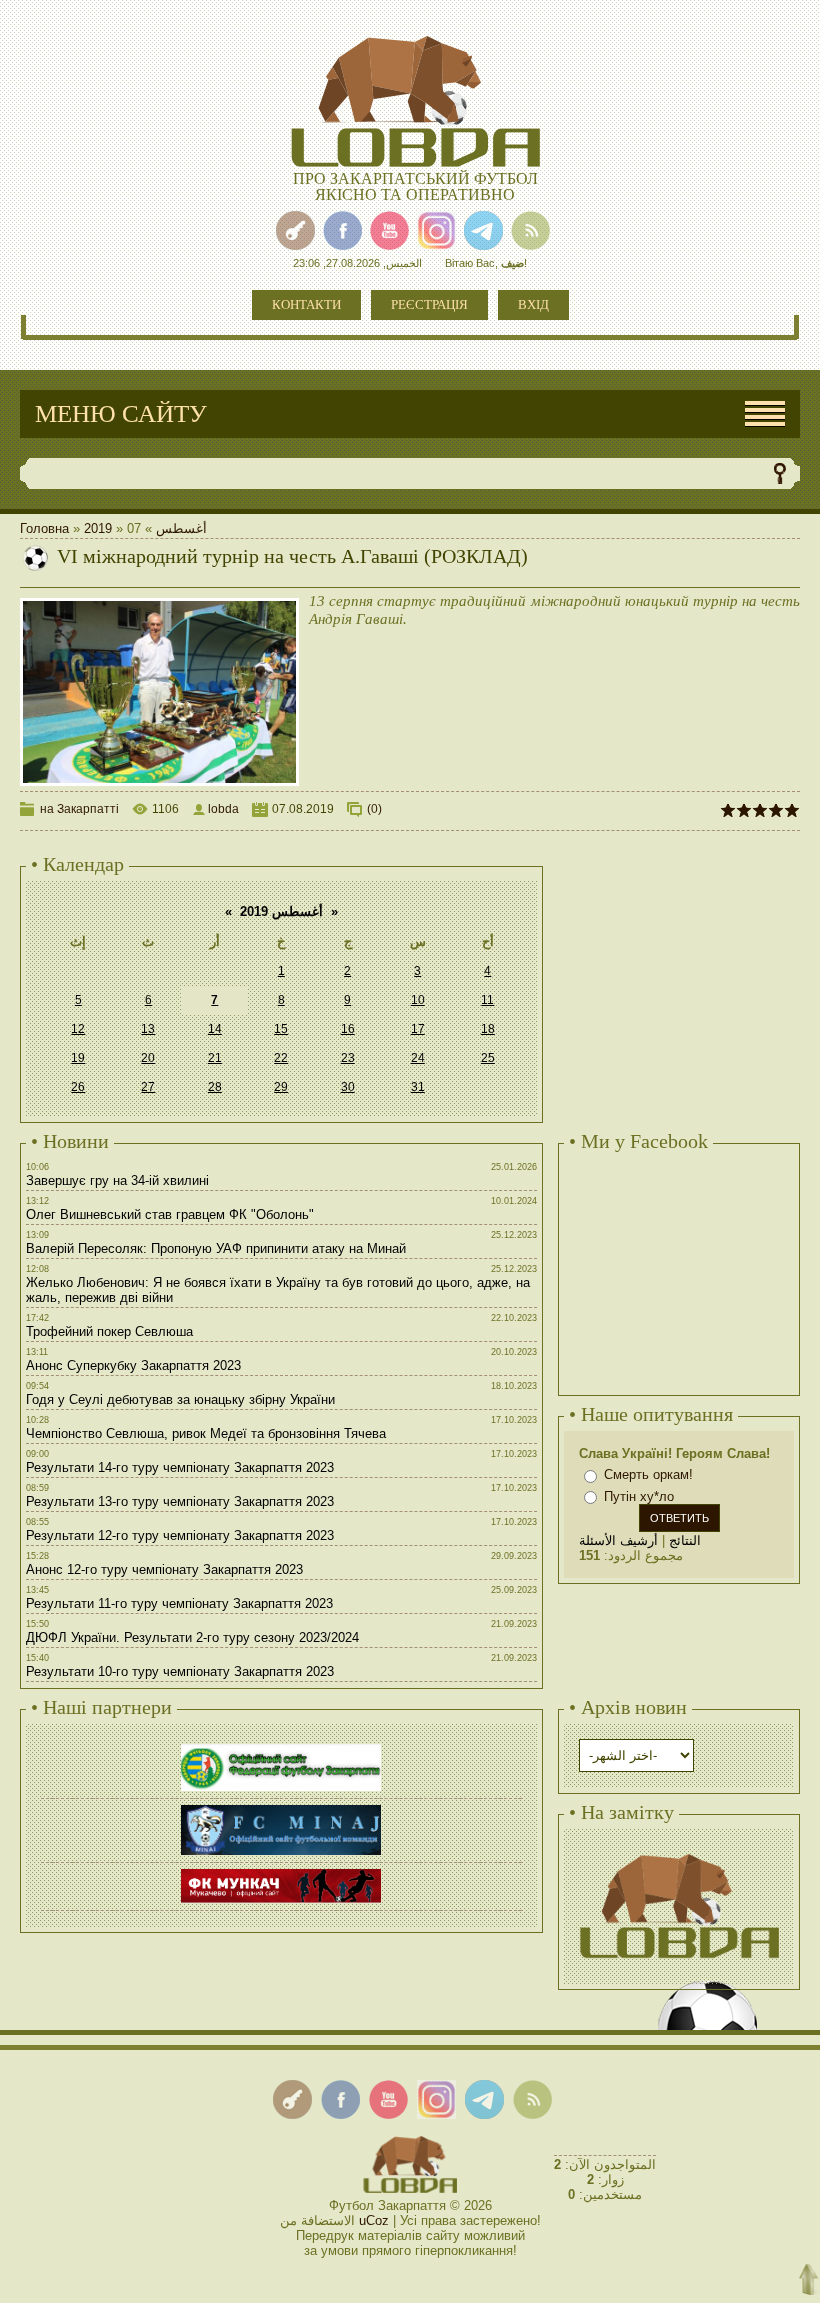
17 (418, 1029)
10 (418, 1000)
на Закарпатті (79, 809)
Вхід (533, 304)
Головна (44, 528)
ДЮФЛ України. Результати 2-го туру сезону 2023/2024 (192, 1637)
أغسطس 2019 (281, 911)
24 (418, 1058)
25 (488, 1058)
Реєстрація (429, 304)
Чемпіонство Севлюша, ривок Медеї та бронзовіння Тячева (206, 1433)
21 (215, 1058)
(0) (374, 809)
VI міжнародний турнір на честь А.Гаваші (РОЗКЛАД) (292, 556)
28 (215, 1087)
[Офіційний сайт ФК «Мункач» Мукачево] (281, 1871)
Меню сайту (121, 413)
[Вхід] (295, 230)
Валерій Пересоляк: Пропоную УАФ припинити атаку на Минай (216, 1248)
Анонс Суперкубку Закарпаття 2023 (133, 1365)
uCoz (374, 2220)
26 (78, 1087)
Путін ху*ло (639, 1496)
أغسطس (181, 528)
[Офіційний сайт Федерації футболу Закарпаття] (281, 1746)
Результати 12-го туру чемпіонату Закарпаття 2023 (180, 1535)
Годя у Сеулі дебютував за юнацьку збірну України (180, 1399)
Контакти (306, 304)
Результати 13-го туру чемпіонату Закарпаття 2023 (180, 1501)
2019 (98, 528)
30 (348, 1087)
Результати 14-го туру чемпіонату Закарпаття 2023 (180, 1467)
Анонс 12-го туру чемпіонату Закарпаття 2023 (164, 1569)
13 (148, 1029)
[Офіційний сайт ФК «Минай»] (281, 1807)
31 (418, 1087)
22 (281, 1058)
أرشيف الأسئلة (618, 1540)
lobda (223, 809)
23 (348, 1058)
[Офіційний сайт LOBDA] (679, 1851)
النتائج (685, 1540)
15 (281, 1029)
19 (78, 1058)
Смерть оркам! (648, 1474)
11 (487, 1000)
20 (148, 1058)
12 (78, 1029)
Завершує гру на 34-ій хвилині (117, 1180)
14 (215, 1029)
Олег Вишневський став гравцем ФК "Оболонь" (170, 1214)
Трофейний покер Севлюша (109, 1331)
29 (281, 1087)
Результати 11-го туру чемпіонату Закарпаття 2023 (179, 1603)
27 (148, 1087)
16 (348, 1029)
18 (488, 1029)
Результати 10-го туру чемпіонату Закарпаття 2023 (180, 1671)
